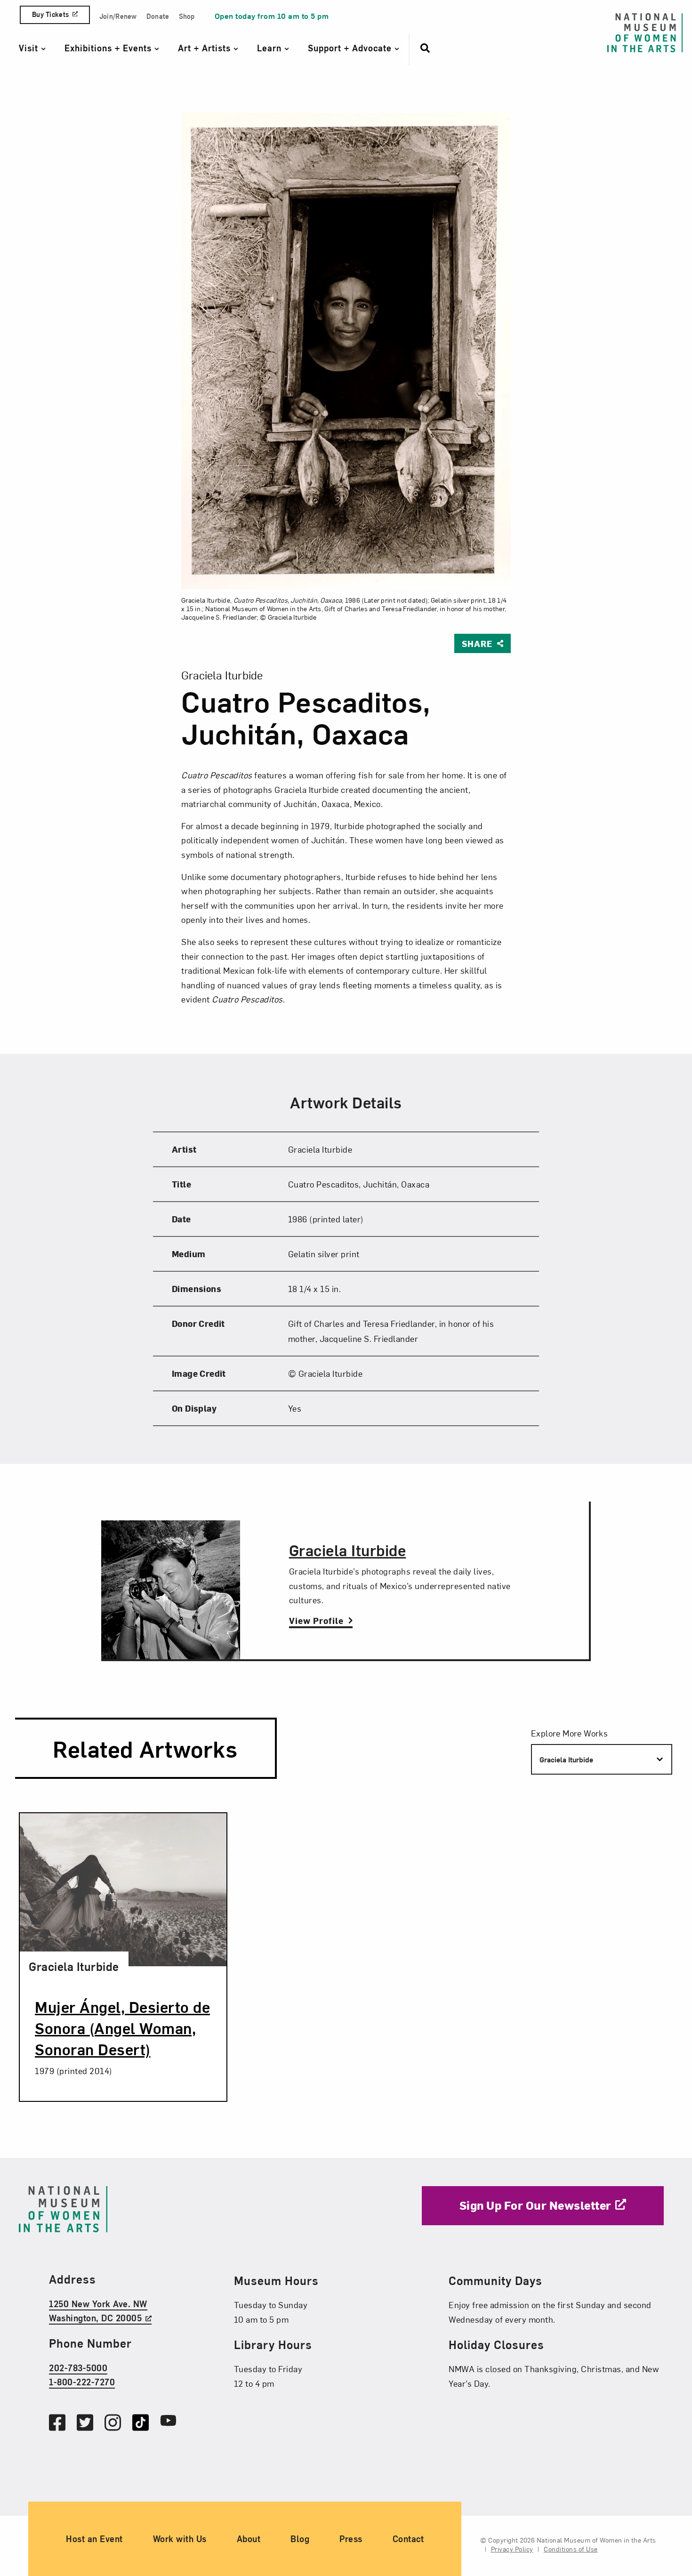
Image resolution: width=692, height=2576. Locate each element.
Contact (408, 2539)
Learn (271, 48)
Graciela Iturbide (348, 1550)
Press (351, 2539)
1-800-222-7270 (82, 2382)
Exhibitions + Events (109, 48)
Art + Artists (206, 48)
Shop (187, 16)
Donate (158, 16)
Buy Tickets (50, 14)
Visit (30, 48)
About (249, 2539)
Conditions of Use (571, 2549)
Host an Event (94, 2539)
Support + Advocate (351, 48)
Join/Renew (118, 16)
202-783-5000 (78, 2368)
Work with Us (180, 2539)
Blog (300, 2539)
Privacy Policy (512, 2549)
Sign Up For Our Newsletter (535, 2205)
